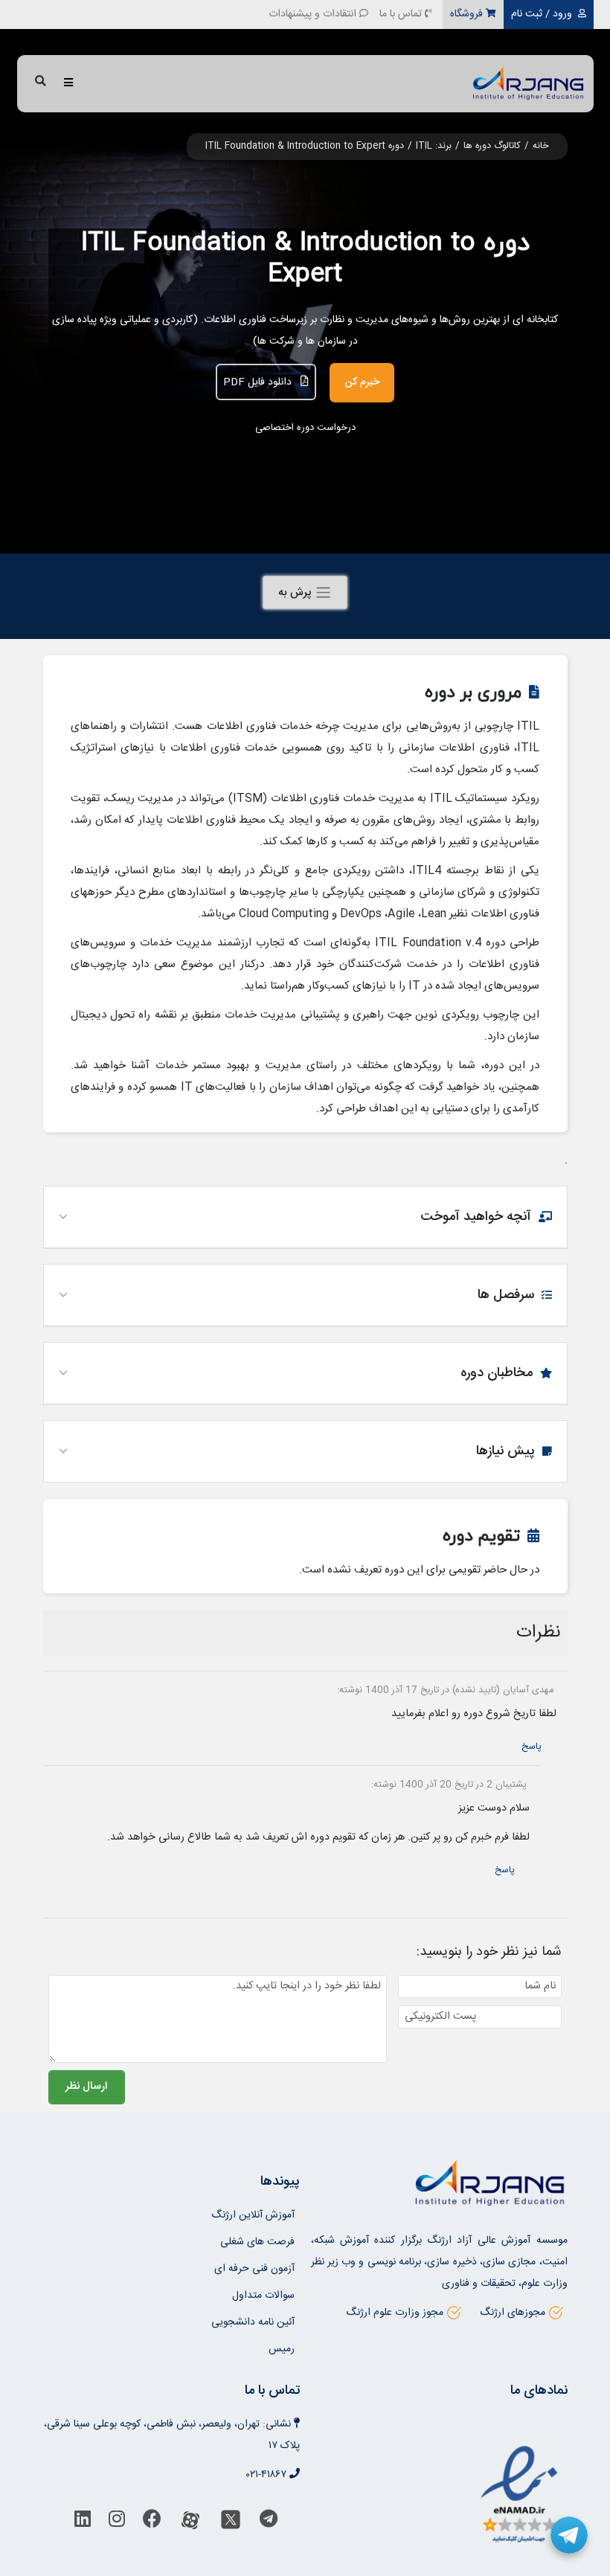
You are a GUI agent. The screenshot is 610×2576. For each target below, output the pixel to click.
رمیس (282, 2349)
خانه (540, 146)
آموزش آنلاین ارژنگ (253, 2215)
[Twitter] (231, 2523)
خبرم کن (362, 382)
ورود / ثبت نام (542, 14)
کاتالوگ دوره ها (492, 146)
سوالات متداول (263, 2296)
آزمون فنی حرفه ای (254, 2269)
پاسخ (532, 1747)
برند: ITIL (434, 146)
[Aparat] (190, 2523)
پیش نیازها (505, 1451)
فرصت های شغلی (257, 2242)
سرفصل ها (506, 1295)
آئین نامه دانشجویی (253, 2322)
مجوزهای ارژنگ (513, 2313)
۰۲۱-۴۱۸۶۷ (266, 2475)
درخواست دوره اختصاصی (305, 428)
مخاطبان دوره (497, 1373)
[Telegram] (269, 2523)
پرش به (296, 592)
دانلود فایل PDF (259, 382)
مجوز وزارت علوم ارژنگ (395, 2313)
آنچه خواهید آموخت (476, 1217)
